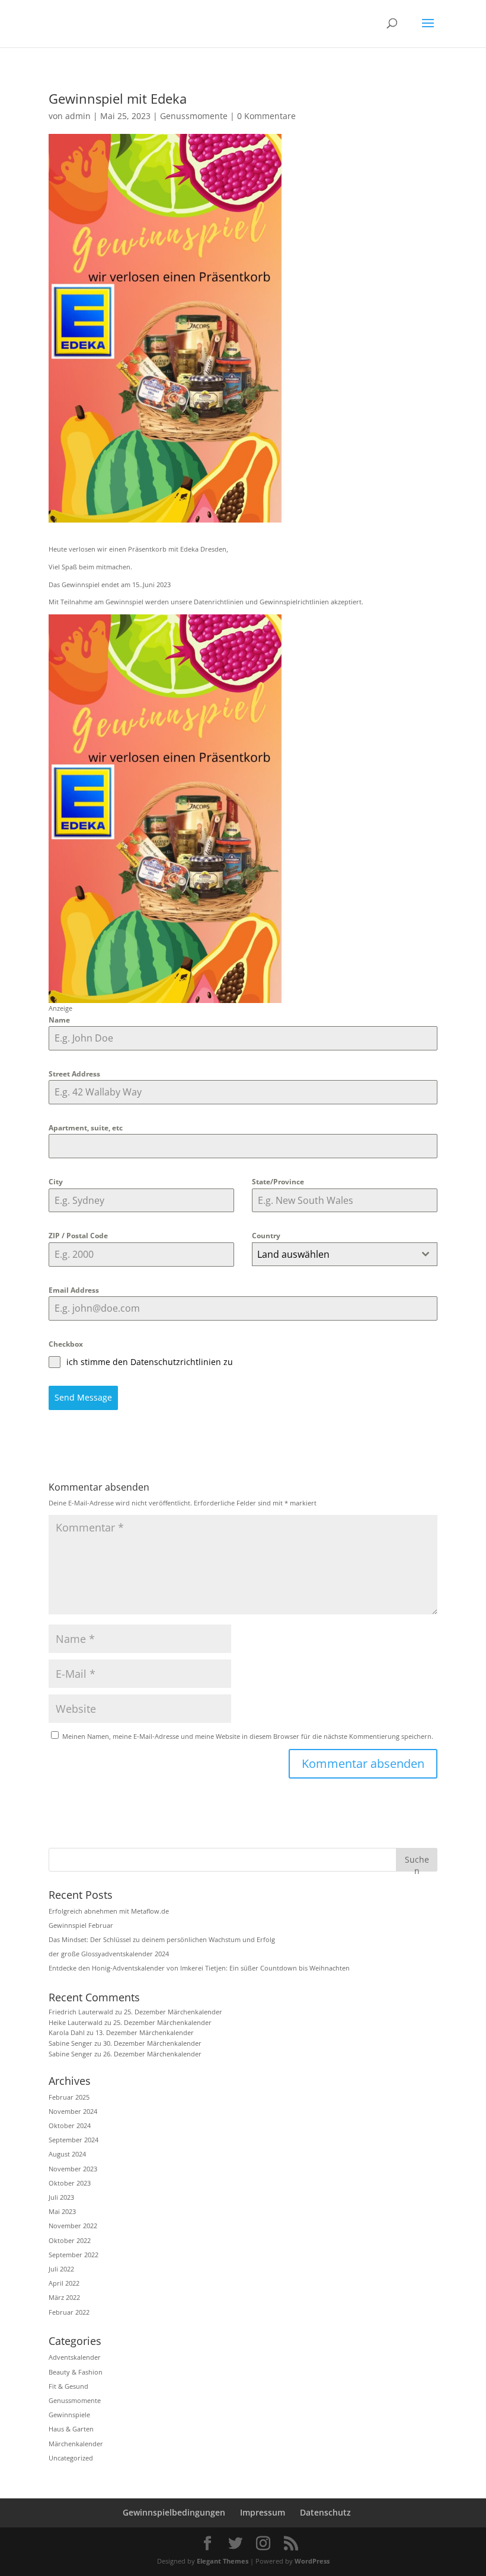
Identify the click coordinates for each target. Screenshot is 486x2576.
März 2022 (64, 2297)
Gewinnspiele (69, 2415)
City (56, 1182)
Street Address (74, 1074)
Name (59, 1020)
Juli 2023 (61, 2197)
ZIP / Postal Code (78, 1236)
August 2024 (67, 2154)
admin (78, 116)
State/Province (278, 1182)
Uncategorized (71, 2458)
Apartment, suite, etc (86, 1128)
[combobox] (345, 1254)
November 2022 (73, 2226)
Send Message (83, 1397)
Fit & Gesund (68, 2386)
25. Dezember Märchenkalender (173, 2012)
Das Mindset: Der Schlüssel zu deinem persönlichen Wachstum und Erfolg (162, 1939)
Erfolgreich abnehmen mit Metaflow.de (109, 1911)
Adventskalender (75, 2357)
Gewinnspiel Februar (81, 1925)
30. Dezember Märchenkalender (152, 2043)
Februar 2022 (69, 2312)
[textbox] (333, 1254)
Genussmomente (194, 116)
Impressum (263, 2512)
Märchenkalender (76, 2444)
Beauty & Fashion (76, 2372)
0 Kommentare (266, 116)
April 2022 (64, 2283)
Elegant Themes (223, 2561)
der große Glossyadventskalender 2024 (109, 1954)
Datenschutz (325, 2512)
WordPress (312, 2561)
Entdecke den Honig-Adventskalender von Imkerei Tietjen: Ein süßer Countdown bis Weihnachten (199, 1968)
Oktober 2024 (70, 2125)
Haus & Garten (71, 2429)
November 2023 (73, 2169)
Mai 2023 (62, 2211)
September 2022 (73, 2255)
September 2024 (73, 2140)
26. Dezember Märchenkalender (152, 2054)
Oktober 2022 (70, 2240)
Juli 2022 (61, 2269)
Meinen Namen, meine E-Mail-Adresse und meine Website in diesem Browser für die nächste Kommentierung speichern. (248, 1736)
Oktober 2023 (70, 2183)
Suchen (417, 1862)
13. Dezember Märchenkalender (145, 2032)
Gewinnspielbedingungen (174, 2512)
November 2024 (73, 2111)
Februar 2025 (69, 2097)
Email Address (74, 1290)
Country (266, 1236)
